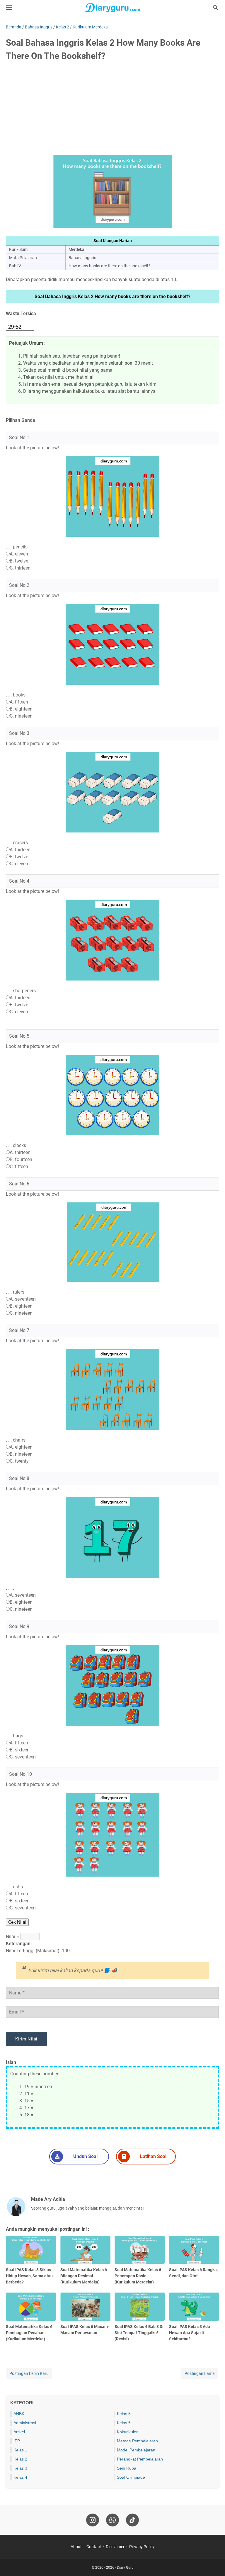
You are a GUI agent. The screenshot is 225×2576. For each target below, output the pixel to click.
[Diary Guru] (112, 8)
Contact (94, 2547)
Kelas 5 (124, 2414)
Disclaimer (115, 2547)
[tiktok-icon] (132, 2520)
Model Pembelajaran (136, 2450)
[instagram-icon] (93, 2520)
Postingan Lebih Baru (29, 2373)
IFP (17, 2441)
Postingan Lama (200, 2373)
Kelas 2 (20, 2459)
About (76, 2547)
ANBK (19, 2414)
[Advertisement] (112, 111)
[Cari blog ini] (216, 8)
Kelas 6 (124, 2423)
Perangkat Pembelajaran (140, 2459)
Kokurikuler (127, 2432)
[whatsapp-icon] (112, 2520)
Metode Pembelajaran (137, 2441)
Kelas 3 (20, 2468)
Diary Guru (125, 2567)
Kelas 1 (20, 2450)
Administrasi (25, 2423)
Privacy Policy (142, 2547)
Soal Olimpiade (131, 2477)
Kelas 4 (20, 2477)
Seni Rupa (127, 2468)
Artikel (19, 2432)
